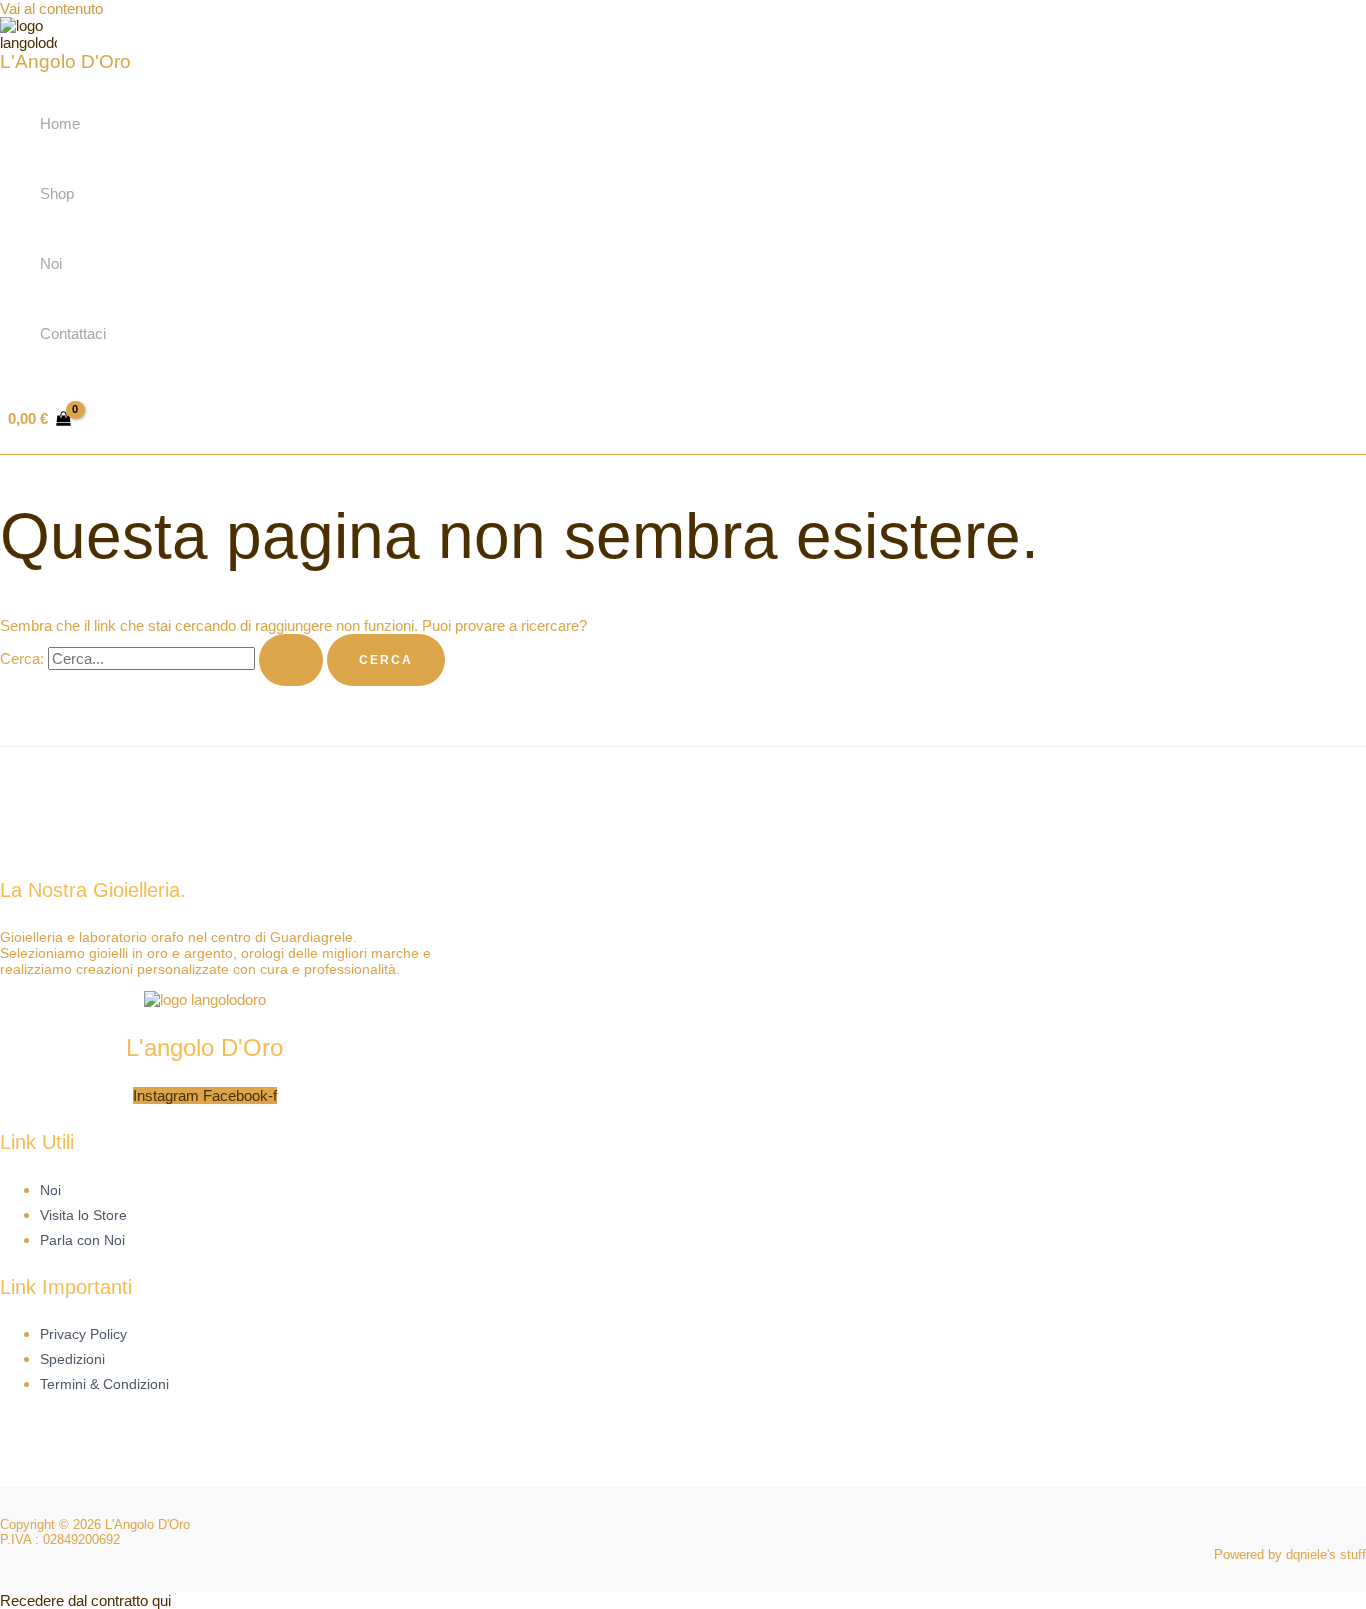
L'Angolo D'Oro (65, 61)
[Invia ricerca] (291, 660)
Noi (51, 263)
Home (60, 123)
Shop (57, 193)
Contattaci (73, 333)
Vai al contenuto (51, 8)
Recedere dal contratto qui (85, 1600)
